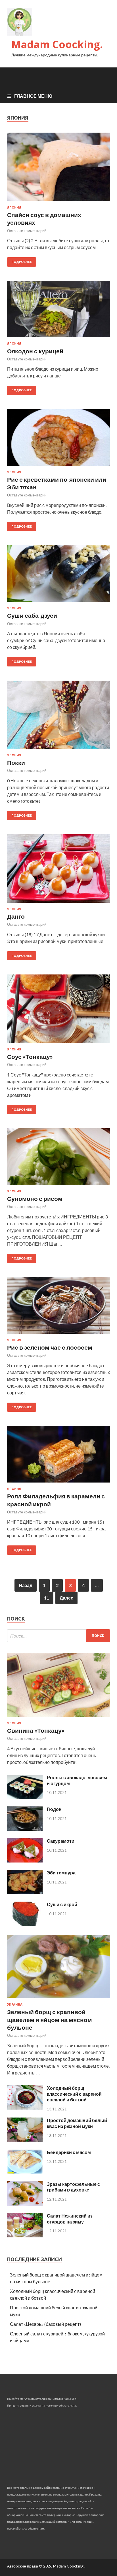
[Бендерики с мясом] (25, 2172)
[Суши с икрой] (25, 1924)
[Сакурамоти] (25, 1861)
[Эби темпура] (25, 1892)
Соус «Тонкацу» (30, 1056)
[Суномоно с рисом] (58, 1159)
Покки (16, 762)
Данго (16, 916)
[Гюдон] (25, 1829)
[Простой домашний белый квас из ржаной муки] (25, 2140)
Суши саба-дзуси (32, 615)
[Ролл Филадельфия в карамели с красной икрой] (58, 1456)
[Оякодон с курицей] (58, 311)
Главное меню (33, 96)
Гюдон (54, 1809)
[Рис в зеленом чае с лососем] (58, 1308)
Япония (14, 207)
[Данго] (58, 871)
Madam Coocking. (57, 44)
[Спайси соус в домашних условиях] (58, 169)
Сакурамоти (61, 1841)
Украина (15, 2004)
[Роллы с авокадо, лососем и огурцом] (25, 1797)
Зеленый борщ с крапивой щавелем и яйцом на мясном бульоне (50, 2019)
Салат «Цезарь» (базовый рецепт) (45, 2324)
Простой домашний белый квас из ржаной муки (77, 2123)
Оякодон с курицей (35, 351)
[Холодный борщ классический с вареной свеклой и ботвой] (25, 2108)
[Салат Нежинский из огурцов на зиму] (25, 2236)
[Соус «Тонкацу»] (58, 1011)
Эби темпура (61, 1873)
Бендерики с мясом (69, 2152)
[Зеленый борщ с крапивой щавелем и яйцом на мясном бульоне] (58, 1999)
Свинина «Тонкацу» (36, 1730)
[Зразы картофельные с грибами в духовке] (25, 2204)
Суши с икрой (62, 1904)
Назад (26, 1585)
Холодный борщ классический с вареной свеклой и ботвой (74, 2094)
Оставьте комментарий (27, 231)
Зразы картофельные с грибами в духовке (73, 2187)
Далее (66, 1598)
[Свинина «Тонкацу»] (58, 1718)
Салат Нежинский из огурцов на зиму (70, 2219)
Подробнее (22, 262)
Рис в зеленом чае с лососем (50, 1347)
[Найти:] (58, 1636)
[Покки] (58, 717)
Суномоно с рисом (35, 1198)
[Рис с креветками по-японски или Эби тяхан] (58, 440)
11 (47, 1598)
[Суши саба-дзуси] (58, 576)
